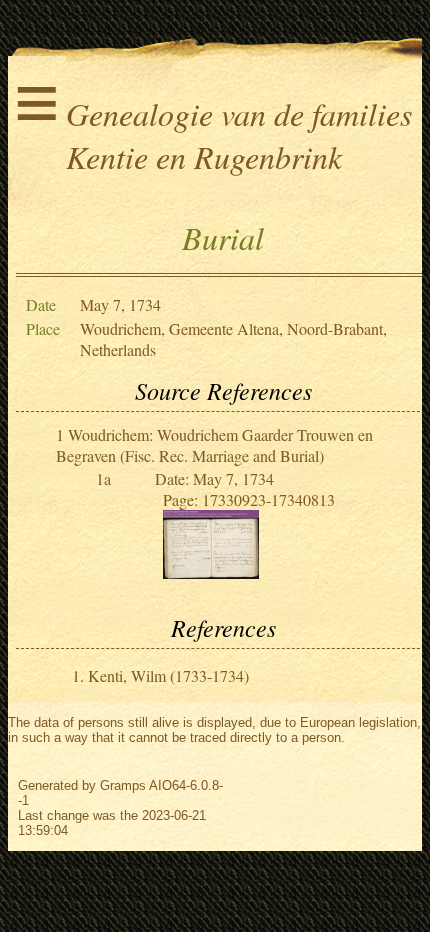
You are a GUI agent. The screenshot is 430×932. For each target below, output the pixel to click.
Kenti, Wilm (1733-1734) (168, 675)
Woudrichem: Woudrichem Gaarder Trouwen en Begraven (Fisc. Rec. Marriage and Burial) (214, 445)
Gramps (123, 785)
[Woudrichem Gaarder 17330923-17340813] (211, 572)
